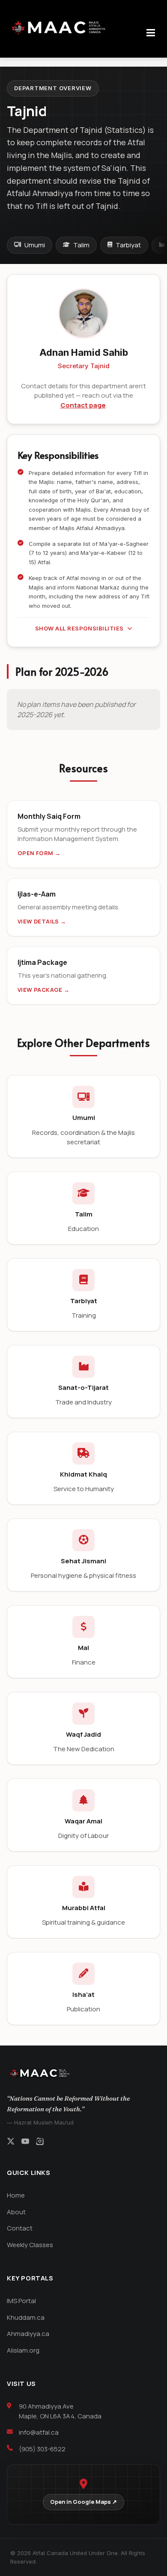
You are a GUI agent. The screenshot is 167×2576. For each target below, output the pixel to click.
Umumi (35, 245)
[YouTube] (25, 2142)
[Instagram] (40, 2142)
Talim (81, 245)
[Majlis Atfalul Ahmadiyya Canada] (61, 28)
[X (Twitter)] (11, 2142)
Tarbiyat (128, 245)
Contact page (83, 405)
